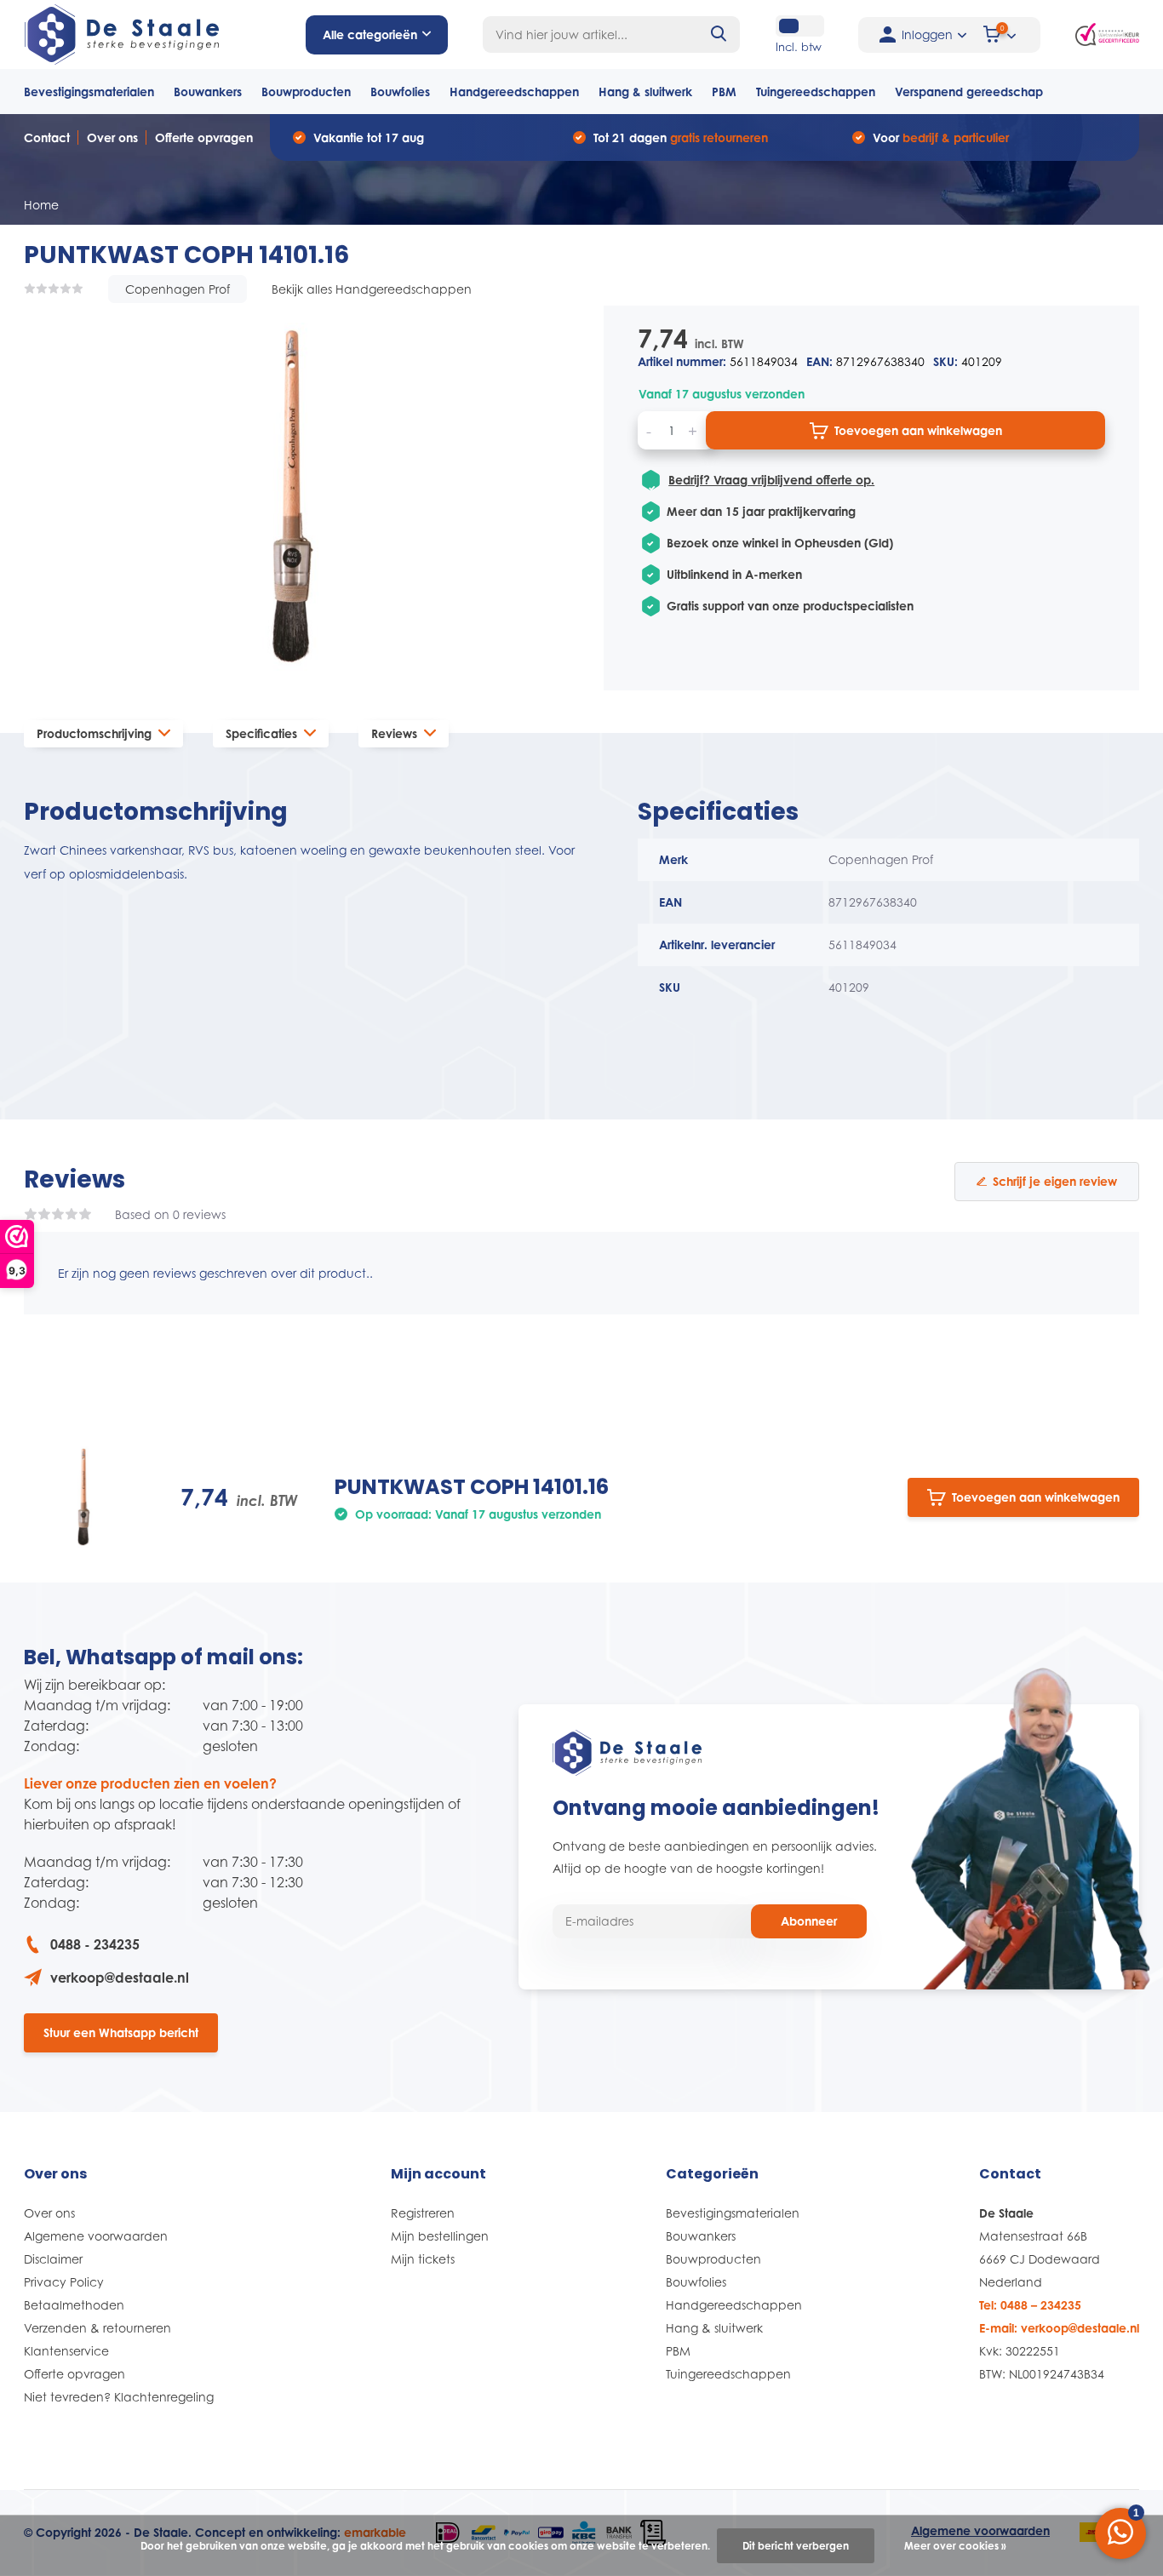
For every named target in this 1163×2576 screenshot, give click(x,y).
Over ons (112, 137)
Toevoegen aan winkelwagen (918, 430)
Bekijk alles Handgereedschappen (372, 289)
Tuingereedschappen (816, 92)
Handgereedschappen (514, 92)
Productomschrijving (94, 733)
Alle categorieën (370, 34)
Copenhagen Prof (178, 289)
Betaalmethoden (74, 2305)
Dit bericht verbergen (796, 2546)
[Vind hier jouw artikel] (719, 34)
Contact (47, 137)
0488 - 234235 (95, 1944)
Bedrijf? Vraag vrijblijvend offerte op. (771, 480)
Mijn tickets (423, 2259)
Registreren (423, 2213)
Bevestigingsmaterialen (89, 92)
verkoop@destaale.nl (120, 1978)
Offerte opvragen (204, 137)
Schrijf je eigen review (1055, 1181)
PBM (724, 92)
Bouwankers (208, 92)
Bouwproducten (306, 92)
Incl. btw (799, 47)
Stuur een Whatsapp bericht (121, 2032)
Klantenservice (66, 2351)
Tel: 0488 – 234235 (1030, 2305)
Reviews (394, 733)
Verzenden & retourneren (97, 2328)
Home (41, 205)
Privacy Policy (64, 2282)
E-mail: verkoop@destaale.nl (1059, 2328)
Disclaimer (53, 2259)
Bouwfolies (400, 92)
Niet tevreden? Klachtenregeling (119, 2397)
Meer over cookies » (955, 2546)
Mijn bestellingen (440, 2236)
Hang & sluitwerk (645, 92)
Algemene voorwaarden (96, 2236)
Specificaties (261, 733)
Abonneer (809, 1921)
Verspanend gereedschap (969, 92)
